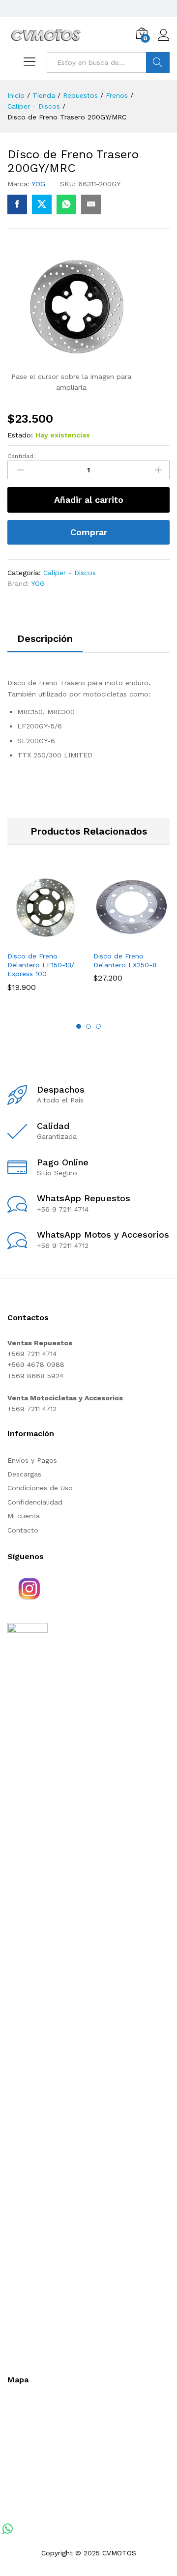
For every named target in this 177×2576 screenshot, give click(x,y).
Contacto (23, 1530)
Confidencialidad (35, 1502)
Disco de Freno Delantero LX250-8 (125, 960)
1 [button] (79, 1026)
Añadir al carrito (89, 500)
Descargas (24, 1474)
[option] (45, 938)
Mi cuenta (24, 1516)
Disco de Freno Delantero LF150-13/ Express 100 (41, 965)
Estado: (20, 435)
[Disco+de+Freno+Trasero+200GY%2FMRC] (42, 204)
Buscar (158, 62)
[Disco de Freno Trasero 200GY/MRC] (17, 204)
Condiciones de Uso (40, 1488)
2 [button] (88, 1026)
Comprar (89, 532)
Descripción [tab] (45, 638)
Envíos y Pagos (32, 1460)
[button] (34, 940)
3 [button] (98, 1026)
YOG (38, 184)
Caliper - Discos (70, 573)
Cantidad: (21, 456)
